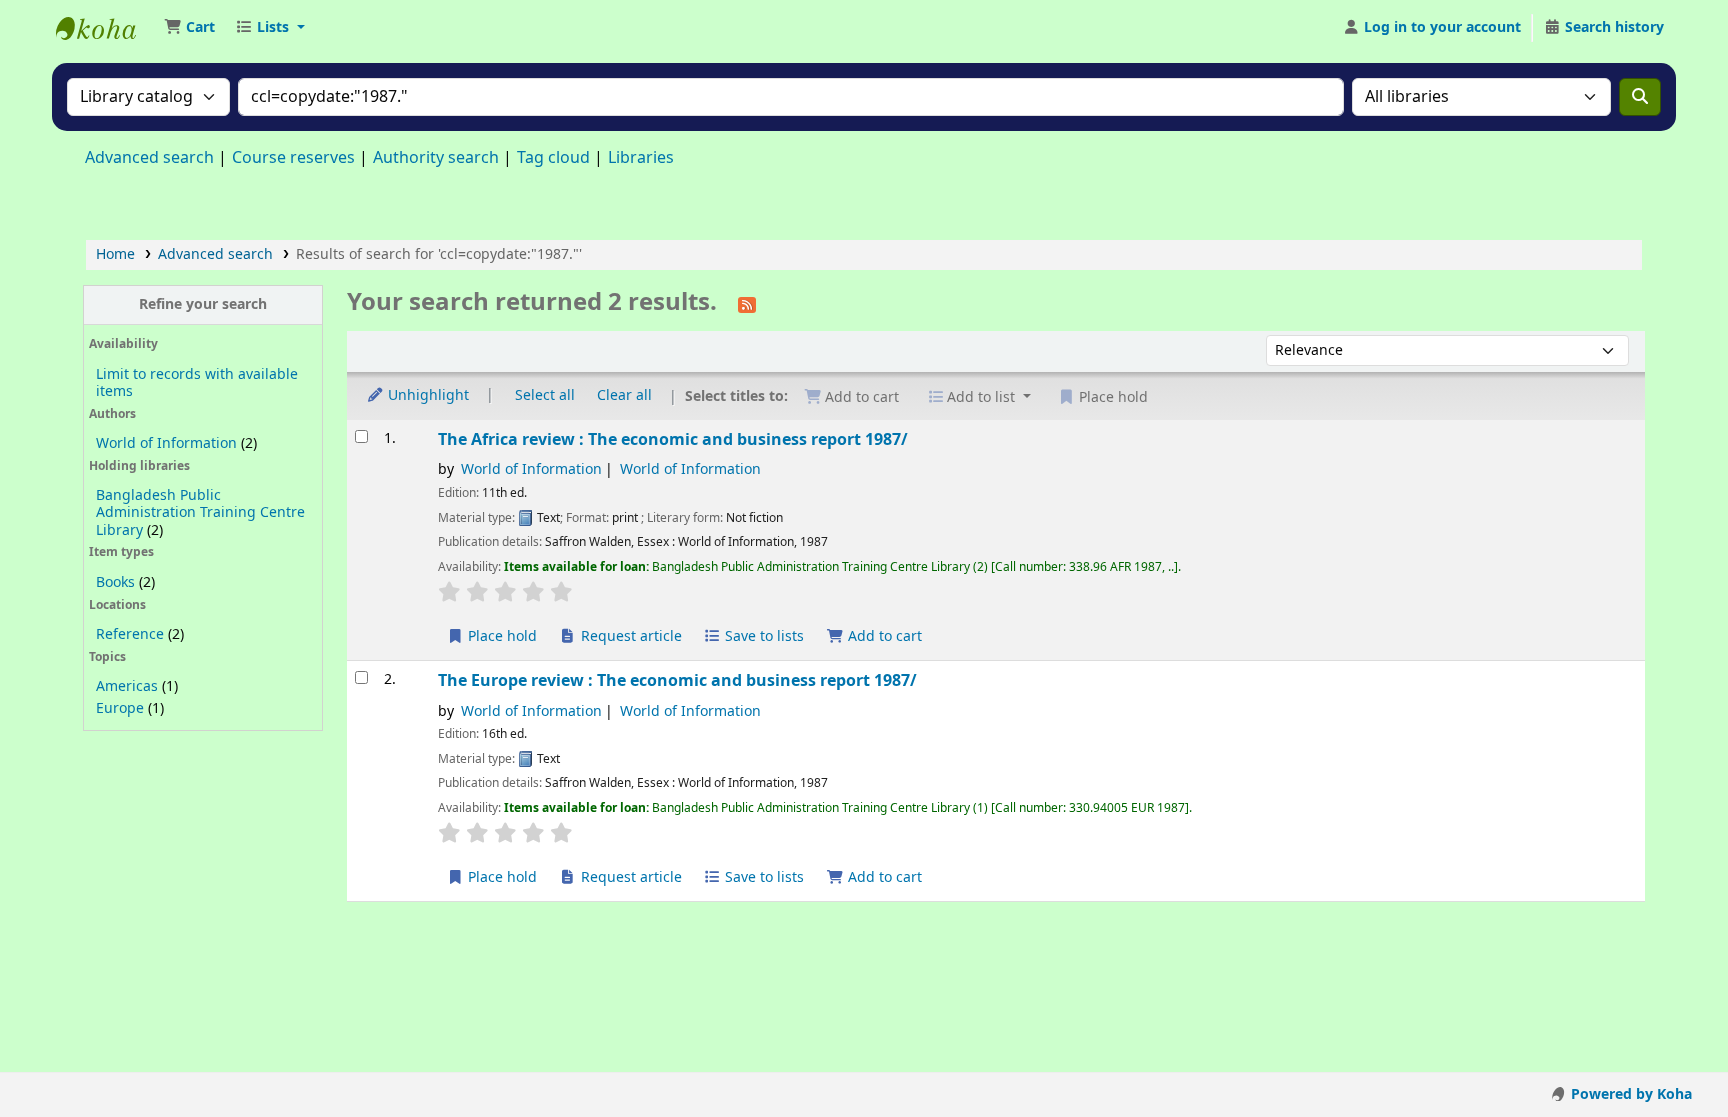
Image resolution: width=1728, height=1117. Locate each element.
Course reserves (293, 158)
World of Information (166, 443)
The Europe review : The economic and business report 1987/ (677, 680)
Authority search (436, 158)
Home (115, 254)
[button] (189, 28)
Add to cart (883, 636)
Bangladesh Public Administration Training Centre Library (200, 512)
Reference (130, 634)
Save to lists (762, 636)
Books (115, 582)
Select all (545, 395)
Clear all (624, 395)
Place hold (500, 636)
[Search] (1640, 97)
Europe (120, 708)
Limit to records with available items (197, 383)
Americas (127, 686)
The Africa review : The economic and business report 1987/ (673, 439)
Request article (629, 636)
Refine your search (203, 304)
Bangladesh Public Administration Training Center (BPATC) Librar (106, 28)
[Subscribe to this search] (747, 304)
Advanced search (149, 158)
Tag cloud (553, 158)
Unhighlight (426, 395)
